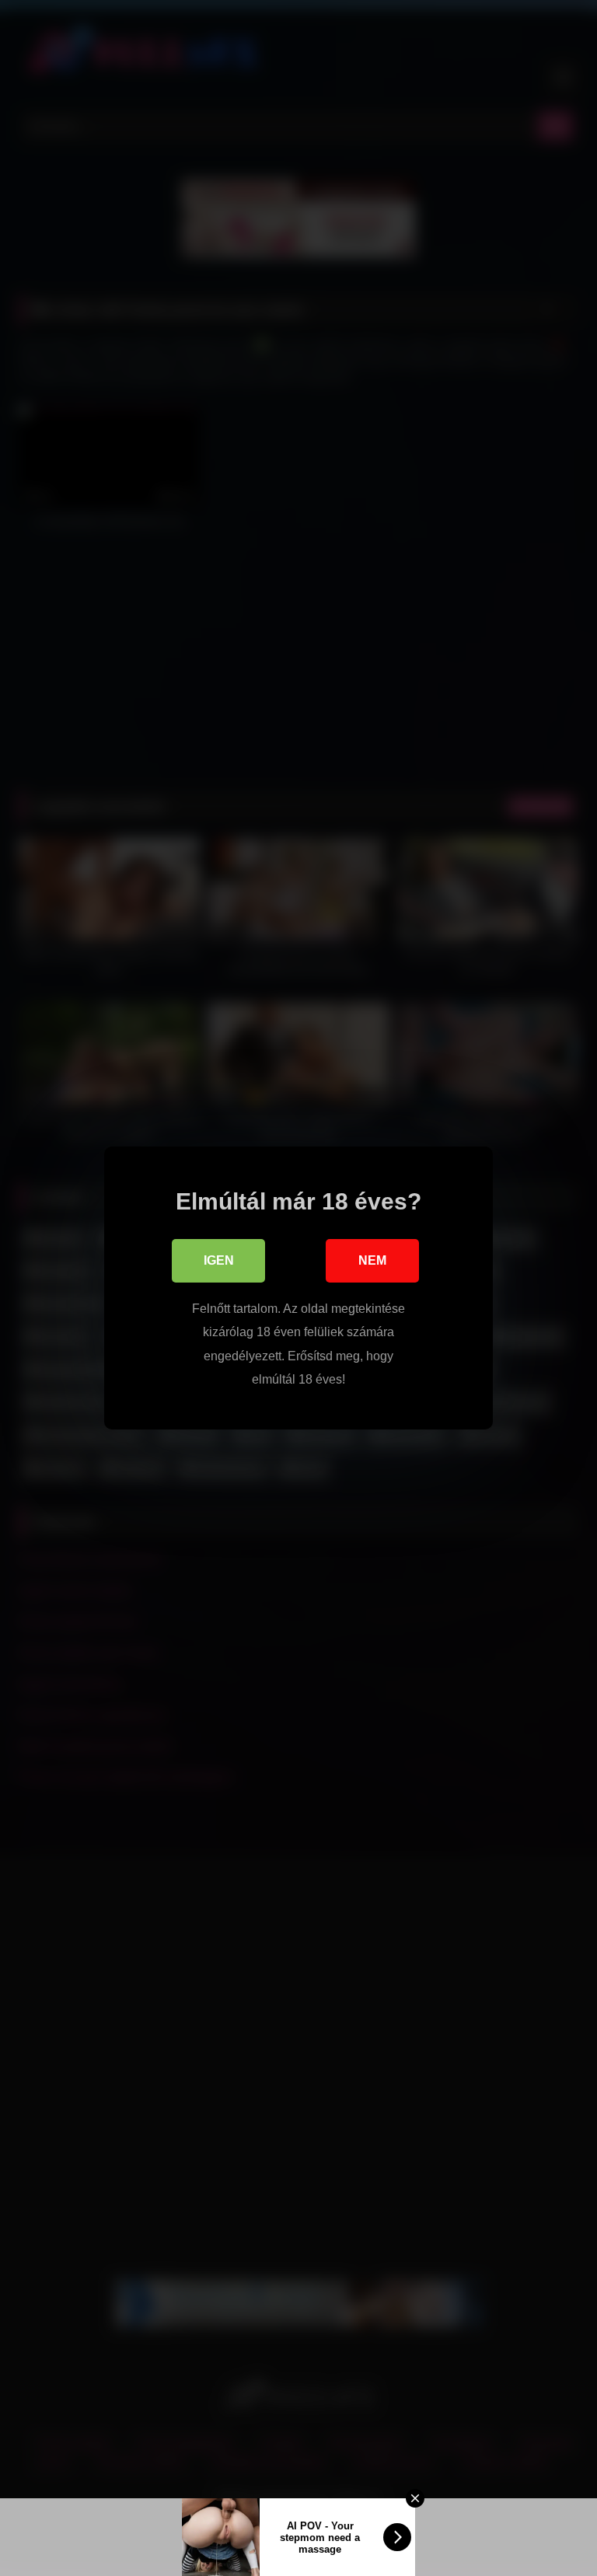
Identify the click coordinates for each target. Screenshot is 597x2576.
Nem (372, 1260)
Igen (219, 1260)
